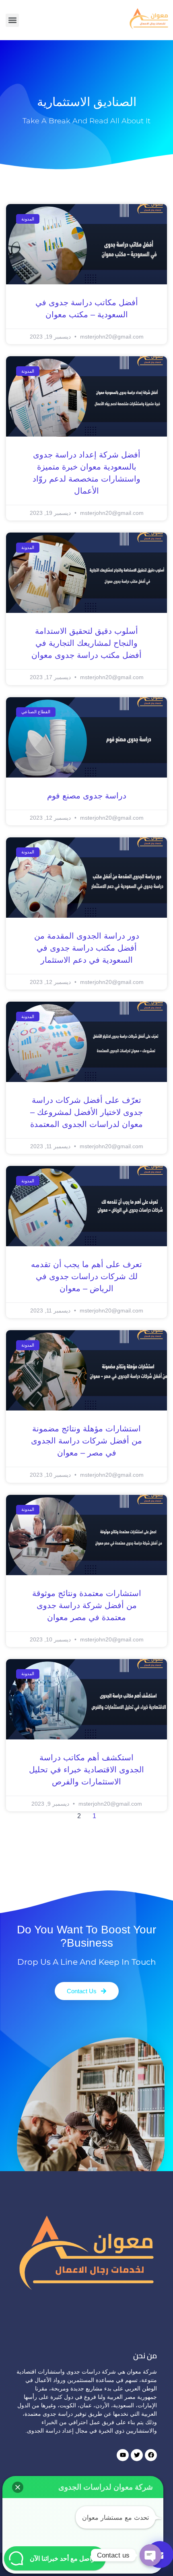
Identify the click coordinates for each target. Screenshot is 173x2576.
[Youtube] (123, 2455)
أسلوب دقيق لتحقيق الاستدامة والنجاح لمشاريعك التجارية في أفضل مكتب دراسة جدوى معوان (86, 643)
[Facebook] (151, 2455)
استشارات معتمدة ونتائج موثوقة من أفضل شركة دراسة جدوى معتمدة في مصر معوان (87, 1605)
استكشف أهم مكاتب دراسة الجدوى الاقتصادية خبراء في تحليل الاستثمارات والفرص (86, 1770)
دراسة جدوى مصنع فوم (87, 796)
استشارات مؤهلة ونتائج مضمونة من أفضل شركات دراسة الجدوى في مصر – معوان (86, 1441)
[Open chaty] (150, 2555)
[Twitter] (137, 2455)
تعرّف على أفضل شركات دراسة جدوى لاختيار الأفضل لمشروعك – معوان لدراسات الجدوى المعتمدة (86, 1112)
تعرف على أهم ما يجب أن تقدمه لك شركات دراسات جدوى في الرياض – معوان (86, 1276)
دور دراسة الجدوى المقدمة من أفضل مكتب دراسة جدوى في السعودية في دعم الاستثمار (87, 948)
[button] (12, 20)
